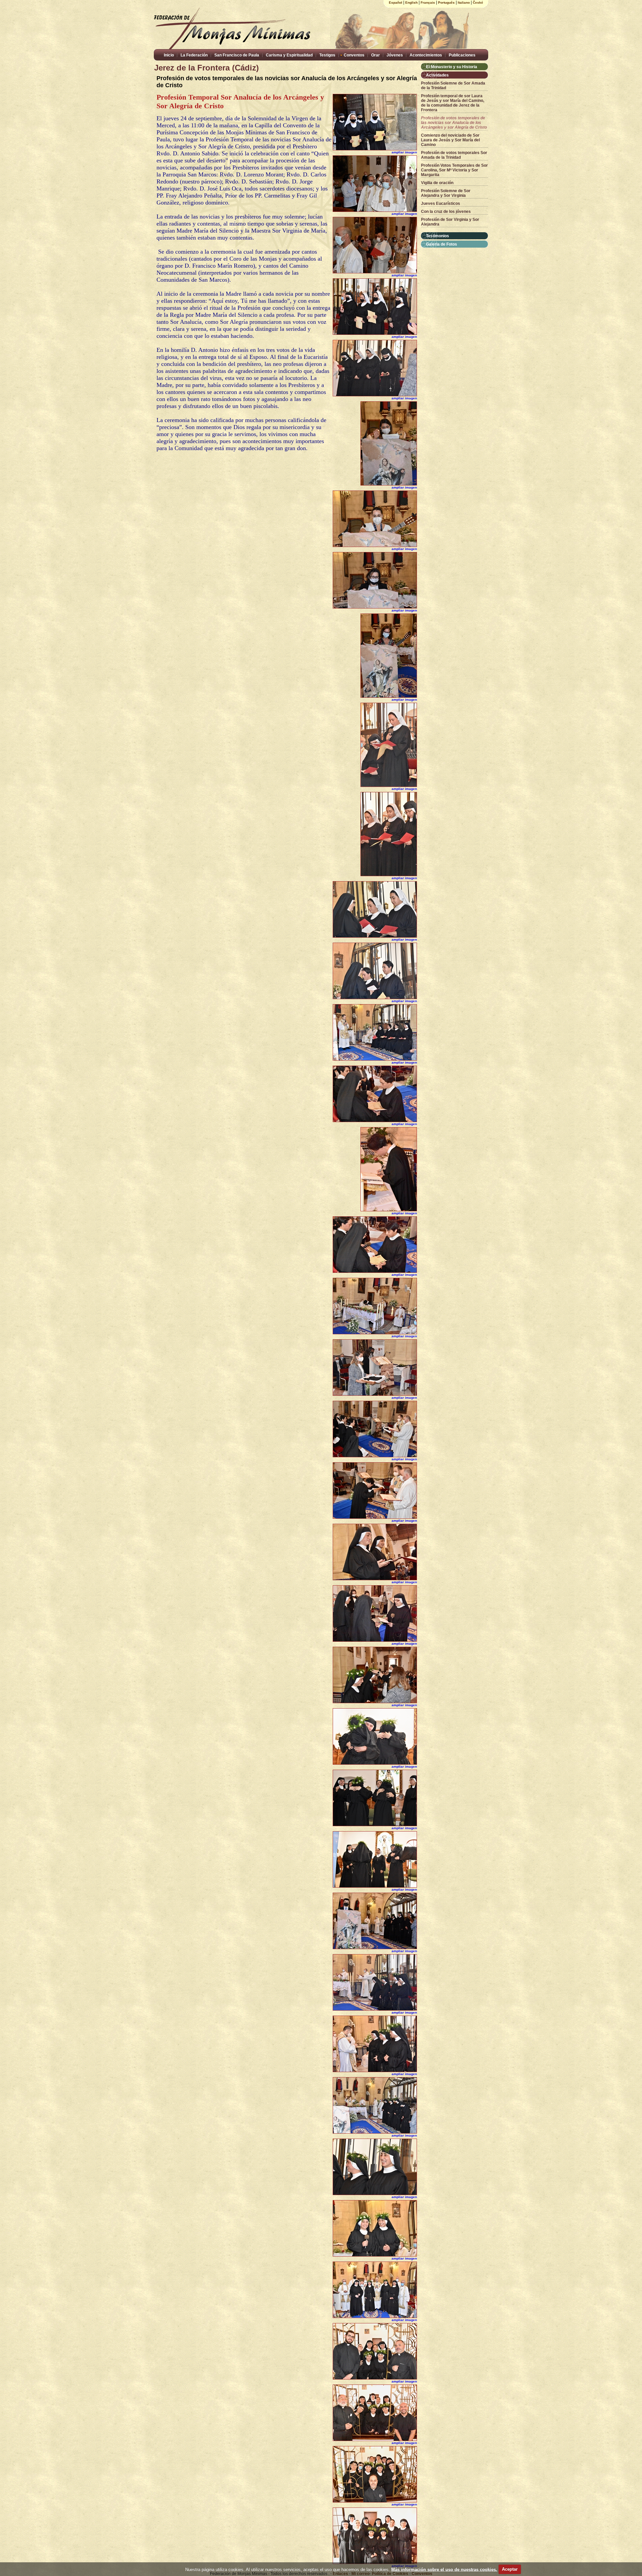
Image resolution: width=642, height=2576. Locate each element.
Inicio (169, 55)
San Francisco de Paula (237, 55)
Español (396, 3)
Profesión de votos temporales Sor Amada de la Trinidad (454, 155)
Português (446, 3)
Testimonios (438, 236)
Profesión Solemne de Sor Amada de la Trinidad (453, 86)
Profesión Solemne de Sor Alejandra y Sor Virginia (446, 193)
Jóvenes (395, 55)
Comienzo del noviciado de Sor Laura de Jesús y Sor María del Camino (450, 140)
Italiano (464, 3)
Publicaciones (462, 55)
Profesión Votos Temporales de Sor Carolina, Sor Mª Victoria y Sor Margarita (454, 170)
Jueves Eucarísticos (441, 204)
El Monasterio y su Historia (452, 67)
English (411, 3)
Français (428, 3)
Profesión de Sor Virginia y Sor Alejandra (450, 222)
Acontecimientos (426, 55)
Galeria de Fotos (442, 244)
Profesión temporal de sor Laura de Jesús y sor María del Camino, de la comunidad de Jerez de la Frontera (453, 103)
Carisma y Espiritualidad (289, 55)
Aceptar (510, 2569)
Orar (376, 55)
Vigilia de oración (437, 183)
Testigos (327, 55)
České (478, 3)
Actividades (437, 75)
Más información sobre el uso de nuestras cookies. (444, 2569)
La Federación (194, 55)
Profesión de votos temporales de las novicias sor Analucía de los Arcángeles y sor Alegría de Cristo (454, 123)
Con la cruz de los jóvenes (446, 212)
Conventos (354, 55)
